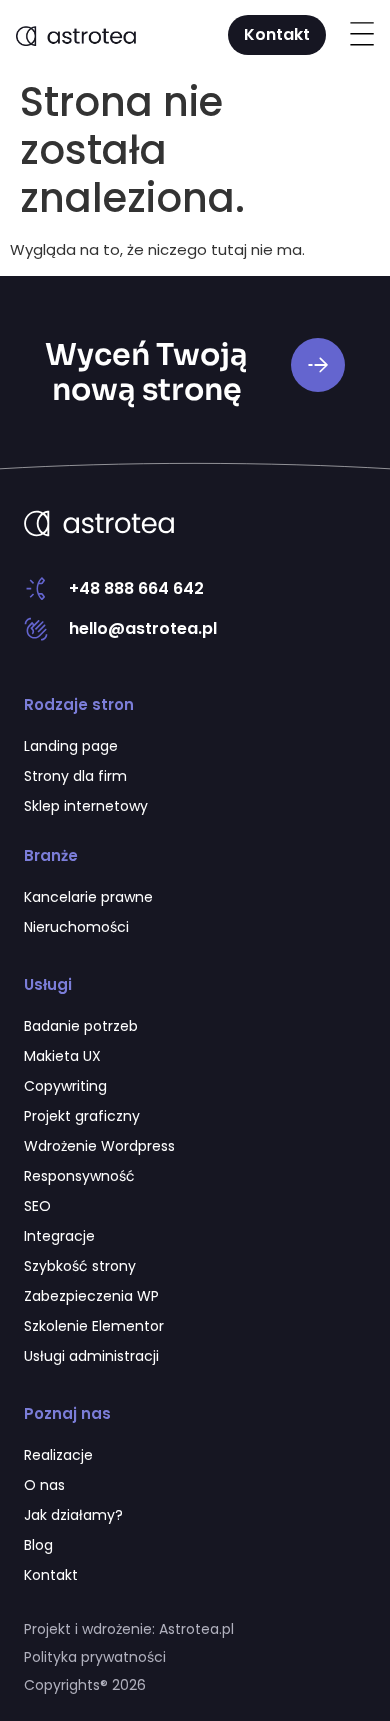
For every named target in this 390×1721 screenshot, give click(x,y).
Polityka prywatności (95, 1657)
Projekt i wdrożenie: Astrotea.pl (129, 1629)
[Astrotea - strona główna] (99, 523)
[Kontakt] (318, 365)
